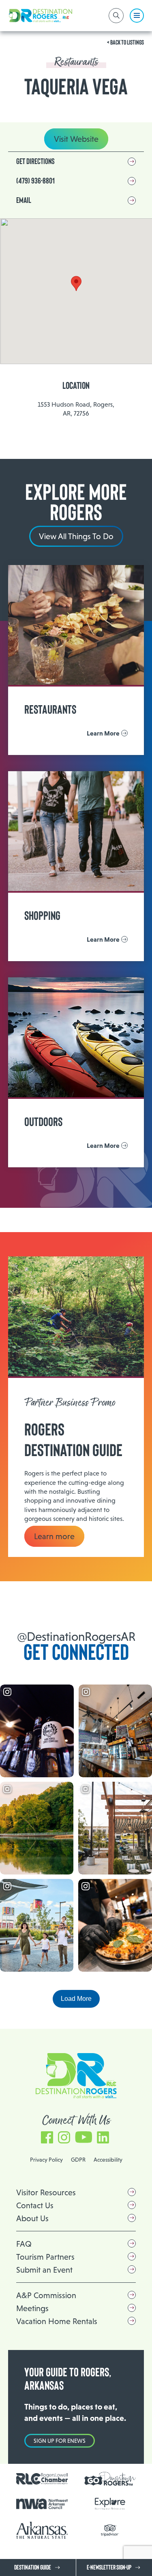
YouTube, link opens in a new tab (83, 2134)
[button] (76, 284)
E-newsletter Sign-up (109, 2567)
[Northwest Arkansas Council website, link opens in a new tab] (42, 2504)
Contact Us (35, 2205)
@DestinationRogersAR (76, 1637)
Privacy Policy (46, 2160)
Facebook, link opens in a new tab (47, 2134)
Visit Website (76, 139)
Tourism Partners (45, 2257)
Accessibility (108, 2160)
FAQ (24, 2244)
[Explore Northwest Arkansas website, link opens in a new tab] (110, 2504)
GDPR (78, 2160)
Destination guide (33, 2567)
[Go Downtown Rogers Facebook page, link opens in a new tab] (110, 2479)
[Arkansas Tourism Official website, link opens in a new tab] (42, 2530)
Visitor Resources (46, 2192)
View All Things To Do (76, 536)
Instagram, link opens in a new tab (64, 2134)
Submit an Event (44, 2270)
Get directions (35, 162)
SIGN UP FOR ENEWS (60, 2441)
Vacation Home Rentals (57, 2321)
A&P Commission (46, 2295)
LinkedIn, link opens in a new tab (103, 2134)
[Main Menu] (137, 16)
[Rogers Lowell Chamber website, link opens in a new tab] (42, 2479)
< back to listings (125, 43)
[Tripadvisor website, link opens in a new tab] (110, 2530)
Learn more (54, 1536)
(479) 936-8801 (35, 181)
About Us (32, 2218)
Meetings (32, 2308)
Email (24, 200)
